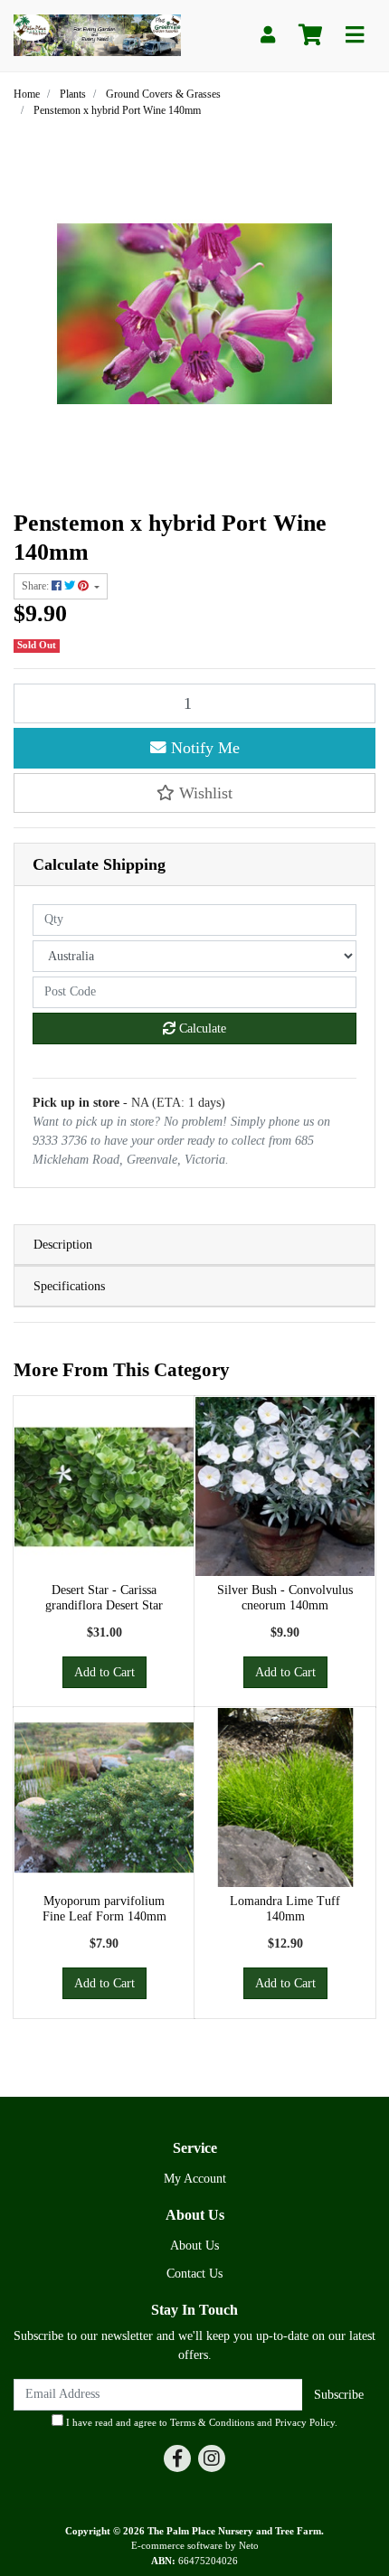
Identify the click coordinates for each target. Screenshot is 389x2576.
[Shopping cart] (310, 36)
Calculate (201, 1029)
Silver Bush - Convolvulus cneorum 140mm (285, 1598)
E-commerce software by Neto (195, 2545)
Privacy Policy (305, 2422)
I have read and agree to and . (200, 2422)
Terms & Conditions (212, 2422)
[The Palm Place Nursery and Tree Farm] (97, 34)
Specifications (69, 1286)
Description (63, 1245)
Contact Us (194, 2274)
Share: (37, 586)
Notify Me (203, 748)
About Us (194, 2246)
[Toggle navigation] (355, 36)
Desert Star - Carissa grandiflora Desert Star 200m (104, 1605)
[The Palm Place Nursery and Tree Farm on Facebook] (177, 2458)
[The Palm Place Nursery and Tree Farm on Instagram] (212, 2458)
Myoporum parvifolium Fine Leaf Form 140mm (104, 1909)
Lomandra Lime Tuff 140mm (285, 1909)
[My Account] (268, 36)
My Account (195, 2179)
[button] (194, 793)
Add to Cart (104, 1672)
